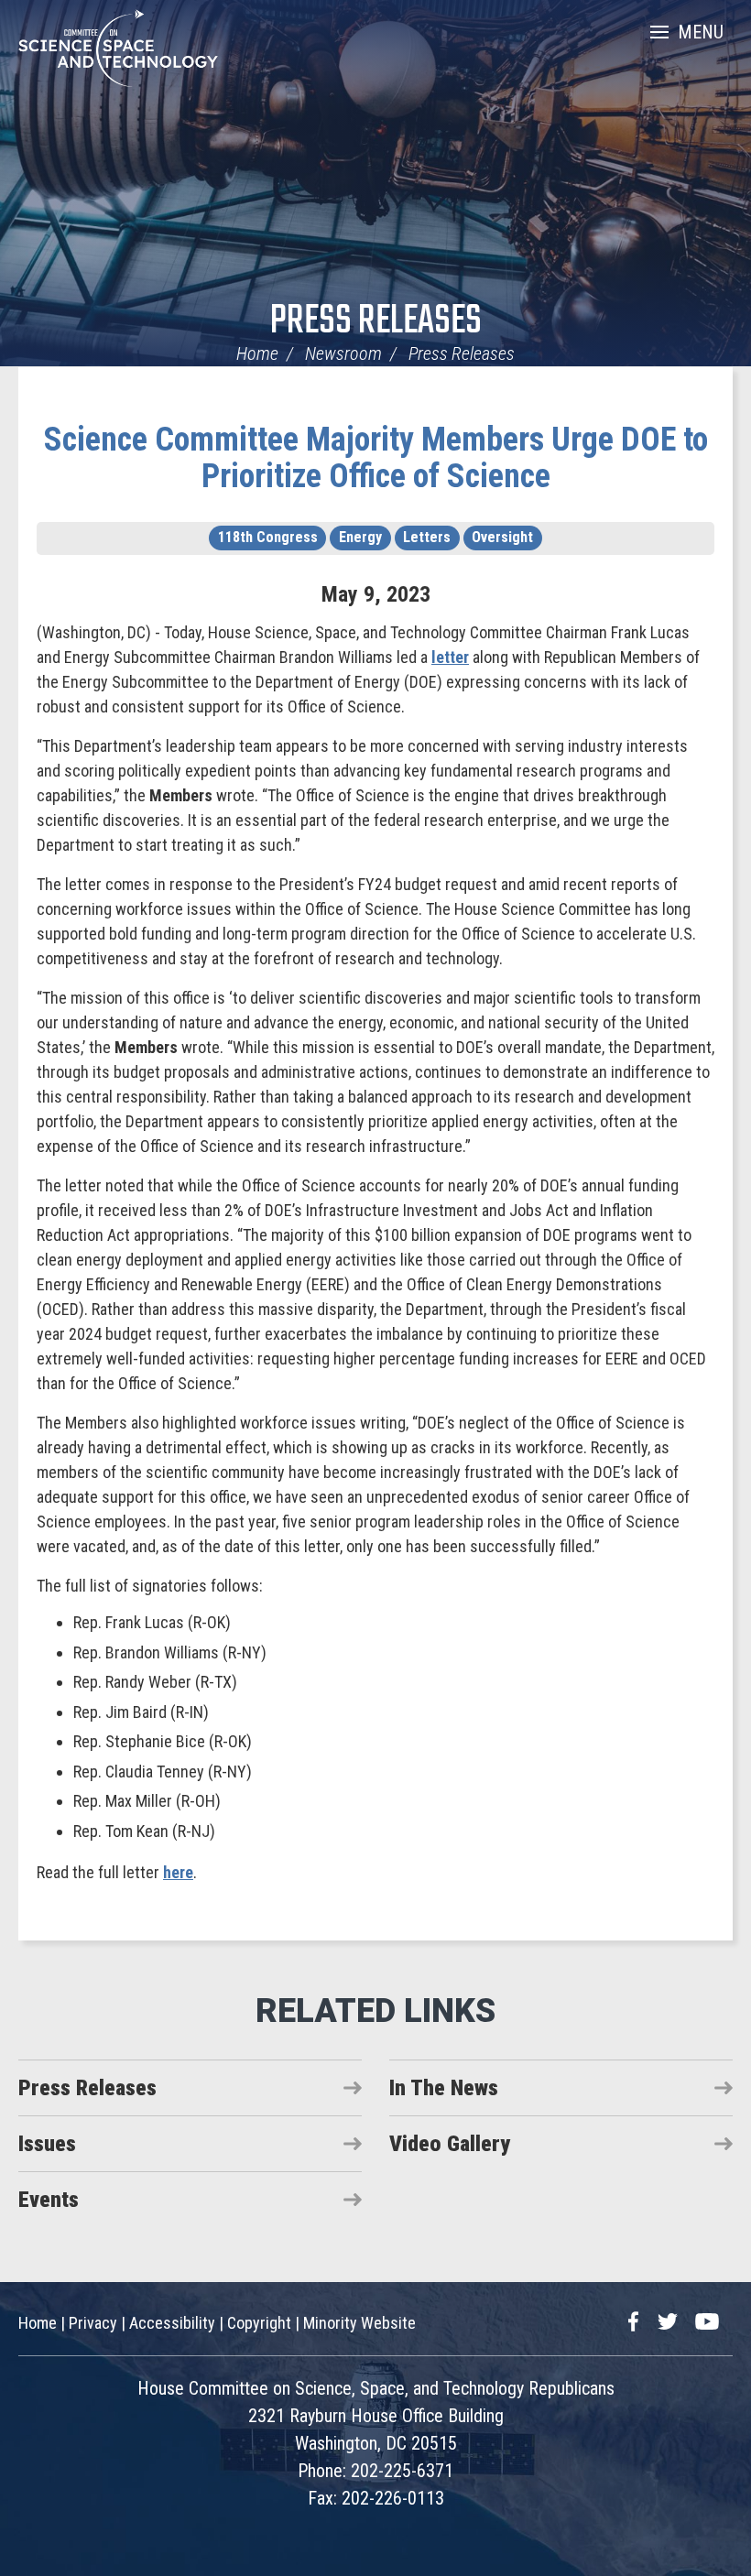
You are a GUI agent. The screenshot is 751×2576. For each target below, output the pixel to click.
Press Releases (376, 322)
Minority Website (359, 2323)
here (178, 1872)
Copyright (259, 2323)
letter (450, 657)
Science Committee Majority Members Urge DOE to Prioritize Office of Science (376, 458)
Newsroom (343, 353)
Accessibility (172, 2323)
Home (257, 353)
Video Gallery (450, 2144)
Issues (47, 2144)
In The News (444, 2088)
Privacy (93, 2323)
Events (49, 2200)
